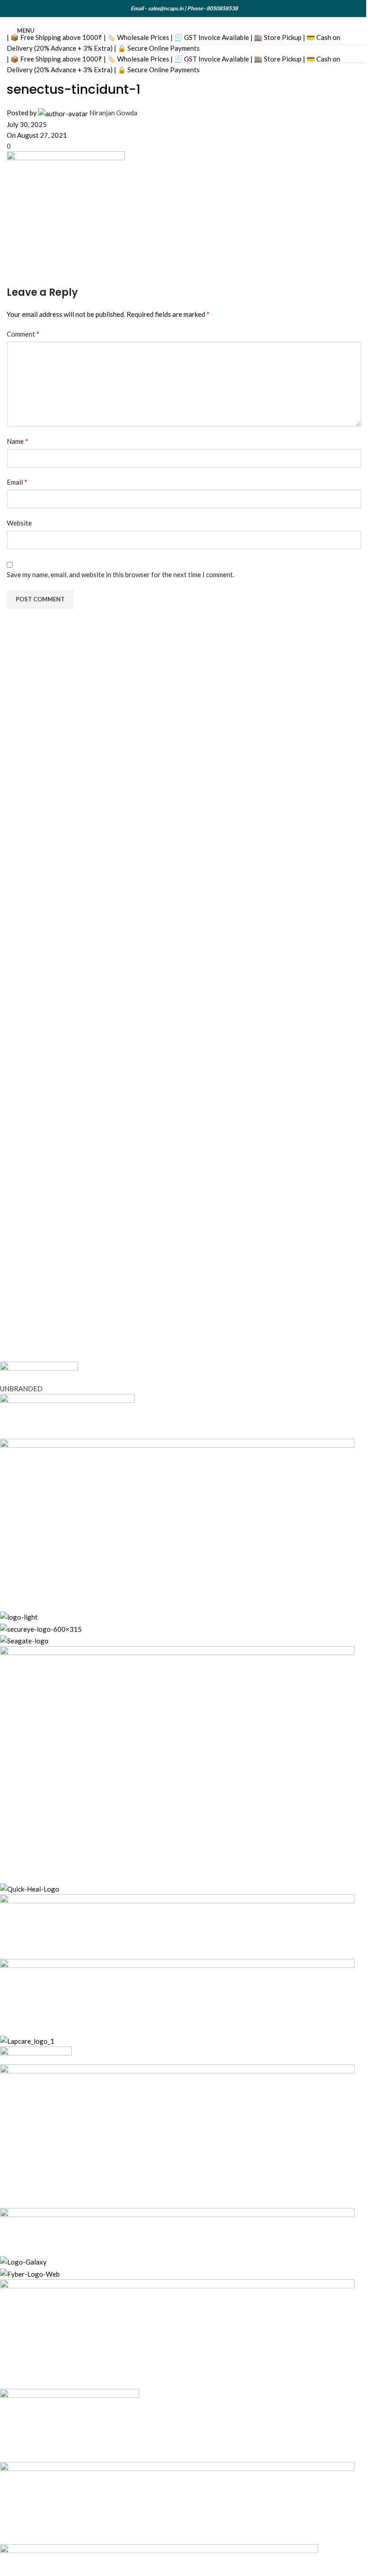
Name (18, 441)
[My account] (358, 31)
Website (19, 523)
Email (17, 482)
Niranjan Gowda (113, 113)
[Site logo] (154, 30)
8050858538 (222, 8)
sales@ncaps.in (166, 8)
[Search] (341, 31)
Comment (23, 334)
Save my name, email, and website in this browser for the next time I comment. (120, 574)
